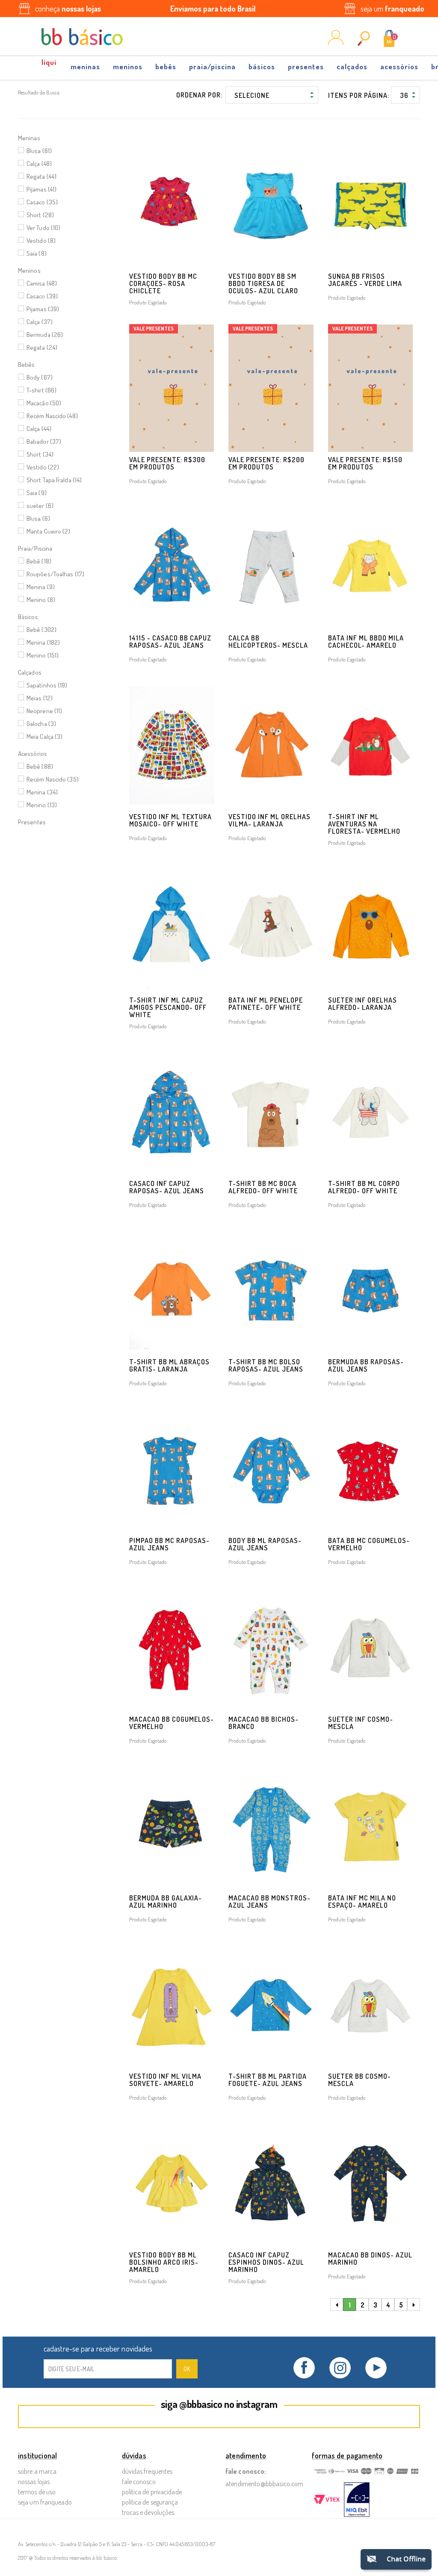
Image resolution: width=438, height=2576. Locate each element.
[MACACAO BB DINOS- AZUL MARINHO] (371, 2184)
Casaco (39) (42, 296)
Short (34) (40, 454)
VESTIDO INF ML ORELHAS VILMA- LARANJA (269, 820)
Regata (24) (42, 347)
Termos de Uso (37, 2492)
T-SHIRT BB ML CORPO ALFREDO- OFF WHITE (364, 1187)
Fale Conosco (139, 2482)
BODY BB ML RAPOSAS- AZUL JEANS (265, 1544)
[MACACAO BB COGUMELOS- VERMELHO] (172, 1648)
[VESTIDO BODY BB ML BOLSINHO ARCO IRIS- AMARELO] (172, 2184)
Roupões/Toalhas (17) (55, 574)
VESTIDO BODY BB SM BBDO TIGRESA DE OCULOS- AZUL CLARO (263, 283)
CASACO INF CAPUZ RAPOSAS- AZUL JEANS (167, 1187)
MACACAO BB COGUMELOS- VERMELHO (172, 1723)
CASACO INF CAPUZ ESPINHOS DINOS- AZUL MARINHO (266, 2262)
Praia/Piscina (212, 66)
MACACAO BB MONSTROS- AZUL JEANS (269, 1902)
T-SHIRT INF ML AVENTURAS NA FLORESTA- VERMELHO (364, 824)
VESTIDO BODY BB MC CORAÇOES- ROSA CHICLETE (163, 283)
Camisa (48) (42, 283)
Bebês (166, 66)
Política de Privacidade (152, 2492)
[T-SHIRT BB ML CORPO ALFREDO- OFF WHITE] (371, 1112)
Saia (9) (37, 493)
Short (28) (40, 215)
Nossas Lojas (34, 2482)
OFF (50, 65)
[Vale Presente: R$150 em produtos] (371, 388)
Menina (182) (43, 642)
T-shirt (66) (41, 390)
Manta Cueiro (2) (49, 531)
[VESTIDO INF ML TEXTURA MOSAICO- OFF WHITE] (172, 745)
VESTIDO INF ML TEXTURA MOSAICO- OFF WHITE (170, 820)
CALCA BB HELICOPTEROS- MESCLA (268, 642)
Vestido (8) (41, 240)
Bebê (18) (39, 561)
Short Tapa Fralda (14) (54, 480)
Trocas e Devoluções (148, 2512)
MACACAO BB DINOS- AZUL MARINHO (370, 2259)
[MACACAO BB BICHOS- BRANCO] (271, 1648)
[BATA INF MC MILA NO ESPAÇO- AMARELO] (371, 1827)
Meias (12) (40, 698)
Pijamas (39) (43, 309)
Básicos (262, 66)
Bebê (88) (40, 766)
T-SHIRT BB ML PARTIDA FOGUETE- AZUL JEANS (268, 2080)
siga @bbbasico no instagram (219, 2404)
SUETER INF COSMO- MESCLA (361, 1723)
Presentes (306, 66)
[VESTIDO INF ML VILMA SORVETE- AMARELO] (172, 2005)
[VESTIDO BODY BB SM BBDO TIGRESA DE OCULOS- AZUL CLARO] (271, 205)
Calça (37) (40, 322)
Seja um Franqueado (45, 2502)
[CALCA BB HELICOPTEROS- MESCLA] (271, 567)
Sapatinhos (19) (47, 685)
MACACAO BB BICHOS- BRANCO (263, 1723)
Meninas (85, 66)
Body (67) (40, 377)
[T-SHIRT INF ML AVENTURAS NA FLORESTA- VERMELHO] (371, 745)
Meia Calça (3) (44, 736)
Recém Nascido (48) (52, 416)
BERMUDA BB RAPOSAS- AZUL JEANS (366, 1365)
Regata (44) (41, 176)
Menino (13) (42, 805)
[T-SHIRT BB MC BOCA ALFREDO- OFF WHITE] (271, 1112)
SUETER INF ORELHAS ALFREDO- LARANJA (363, 1004)
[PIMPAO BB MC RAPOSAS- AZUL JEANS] (172, 1469)
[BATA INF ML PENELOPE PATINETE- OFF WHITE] (271, 929)
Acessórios (399, 66)
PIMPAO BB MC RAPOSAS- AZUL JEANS (169, 1544)
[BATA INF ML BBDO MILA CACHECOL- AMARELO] (371, 567)
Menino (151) (43, 655)
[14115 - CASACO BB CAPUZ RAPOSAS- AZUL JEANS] (172, 567)
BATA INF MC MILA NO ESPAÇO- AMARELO (362, 1902)
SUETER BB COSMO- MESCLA (360, 2080)
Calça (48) (39, 164)
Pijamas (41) (41, 189)
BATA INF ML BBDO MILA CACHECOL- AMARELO (366, 642)
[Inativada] (357, 2500)
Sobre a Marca (37, 2471)
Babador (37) (44, 441)
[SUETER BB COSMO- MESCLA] (371, 2005)
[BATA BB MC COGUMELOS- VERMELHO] (371, 1469)
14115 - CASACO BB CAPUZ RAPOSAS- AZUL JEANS (170, 642)
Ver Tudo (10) (43, 228)
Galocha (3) (41, 724)
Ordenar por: (199, 95)
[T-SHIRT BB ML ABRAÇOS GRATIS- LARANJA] (172, 1291)
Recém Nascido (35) (53, 779)
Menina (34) (42, 792)
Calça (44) (39, 429)
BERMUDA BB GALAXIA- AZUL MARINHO (166, 1902)
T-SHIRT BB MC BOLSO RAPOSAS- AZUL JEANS (266, 1365)
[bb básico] (82, 37)
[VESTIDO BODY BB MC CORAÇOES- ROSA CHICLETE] (172, 205)
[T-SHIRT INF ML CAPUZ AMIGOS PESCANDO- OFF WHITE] (172, 929)
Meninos (128, 66)
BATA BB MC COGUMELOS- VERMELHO (369, 1544)
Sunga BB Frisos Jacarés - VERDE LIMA (365, 280)
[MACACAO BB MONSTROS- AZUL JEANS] (271, 1827)
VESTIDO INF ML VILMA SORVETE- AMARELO (165, 2080)
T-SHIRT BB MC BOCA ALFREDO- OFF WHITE (263, 1187)
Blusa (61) (39, 151)
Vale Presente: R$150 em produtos (365, 463)
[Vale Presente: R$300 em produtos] (172, 388)
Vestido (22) (43, 467)
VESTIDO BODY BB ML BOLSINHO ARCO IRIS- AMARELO (164, 2262)
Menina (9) (41, 587)
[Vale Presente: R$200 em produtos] (271, 388)
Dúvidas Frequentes (147, 2471)
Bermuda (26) (45, 335)
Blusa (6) (38, 518)
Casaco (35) (42, 202)
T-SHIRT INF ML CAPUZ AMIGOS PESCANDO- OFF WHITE (168, 1007)
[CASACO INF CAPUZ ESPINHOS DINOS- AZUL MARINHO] (271, 2184)
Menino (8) (41, 600)
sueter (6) (40, 506)
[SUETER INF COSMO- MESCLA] (371, 1648)
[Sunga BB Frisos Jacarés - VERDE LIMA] (371, 205)
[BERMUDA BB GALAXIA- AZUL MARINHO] (172, 1827)
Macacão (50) (44, 403)
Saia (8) (37, 253)
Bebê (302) (41, 630)
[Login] (336, 43)
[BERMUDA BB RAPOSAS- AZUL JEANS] (371, 1291)
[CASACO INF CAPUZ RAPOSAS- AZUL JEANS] (172, 1112)
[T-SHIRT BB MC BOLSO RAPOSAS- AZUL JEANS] (271, 1291)
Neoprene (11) (44, 711)
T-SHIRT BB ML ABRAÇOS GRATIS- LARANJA (169, 1365)
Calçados (352, 66)
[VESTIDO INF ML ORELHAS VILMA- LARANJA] (271, 745)
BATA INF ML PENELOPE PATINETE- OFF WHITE (266, 1004)
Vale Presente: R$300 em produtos (167, 463)
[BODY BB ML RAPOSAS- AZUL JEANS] (271, 1469)
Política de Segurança (150, 2502)
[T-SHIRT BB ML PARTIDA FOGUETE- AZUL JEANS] (271, 2005)
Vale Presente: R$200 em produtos (266, 463)
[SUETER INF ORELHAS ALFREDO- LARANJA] (371, 929)
